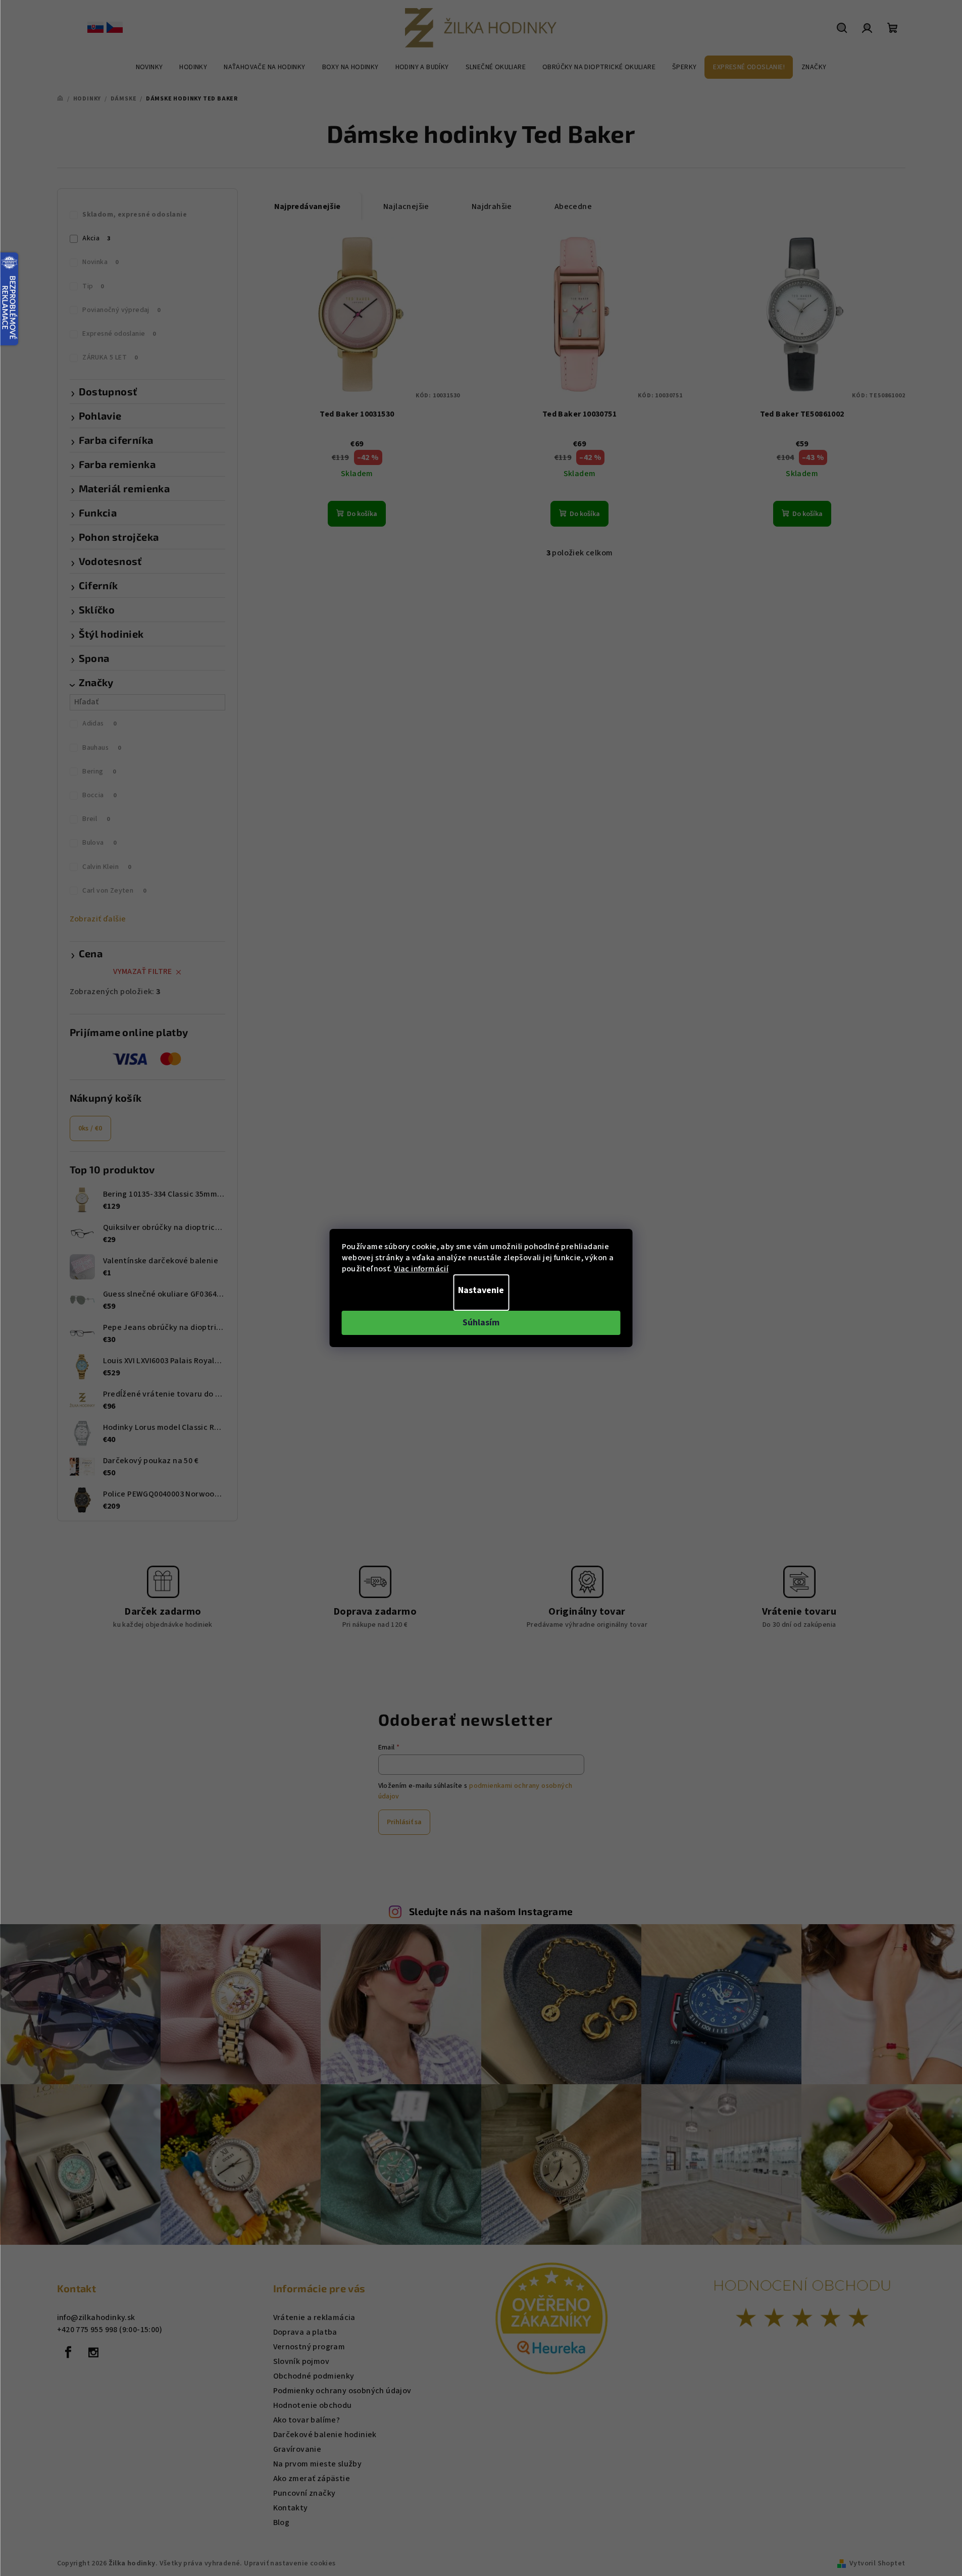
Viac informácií (421, 1269)
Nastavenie (481, 1290)
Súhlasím (481, 1323)
